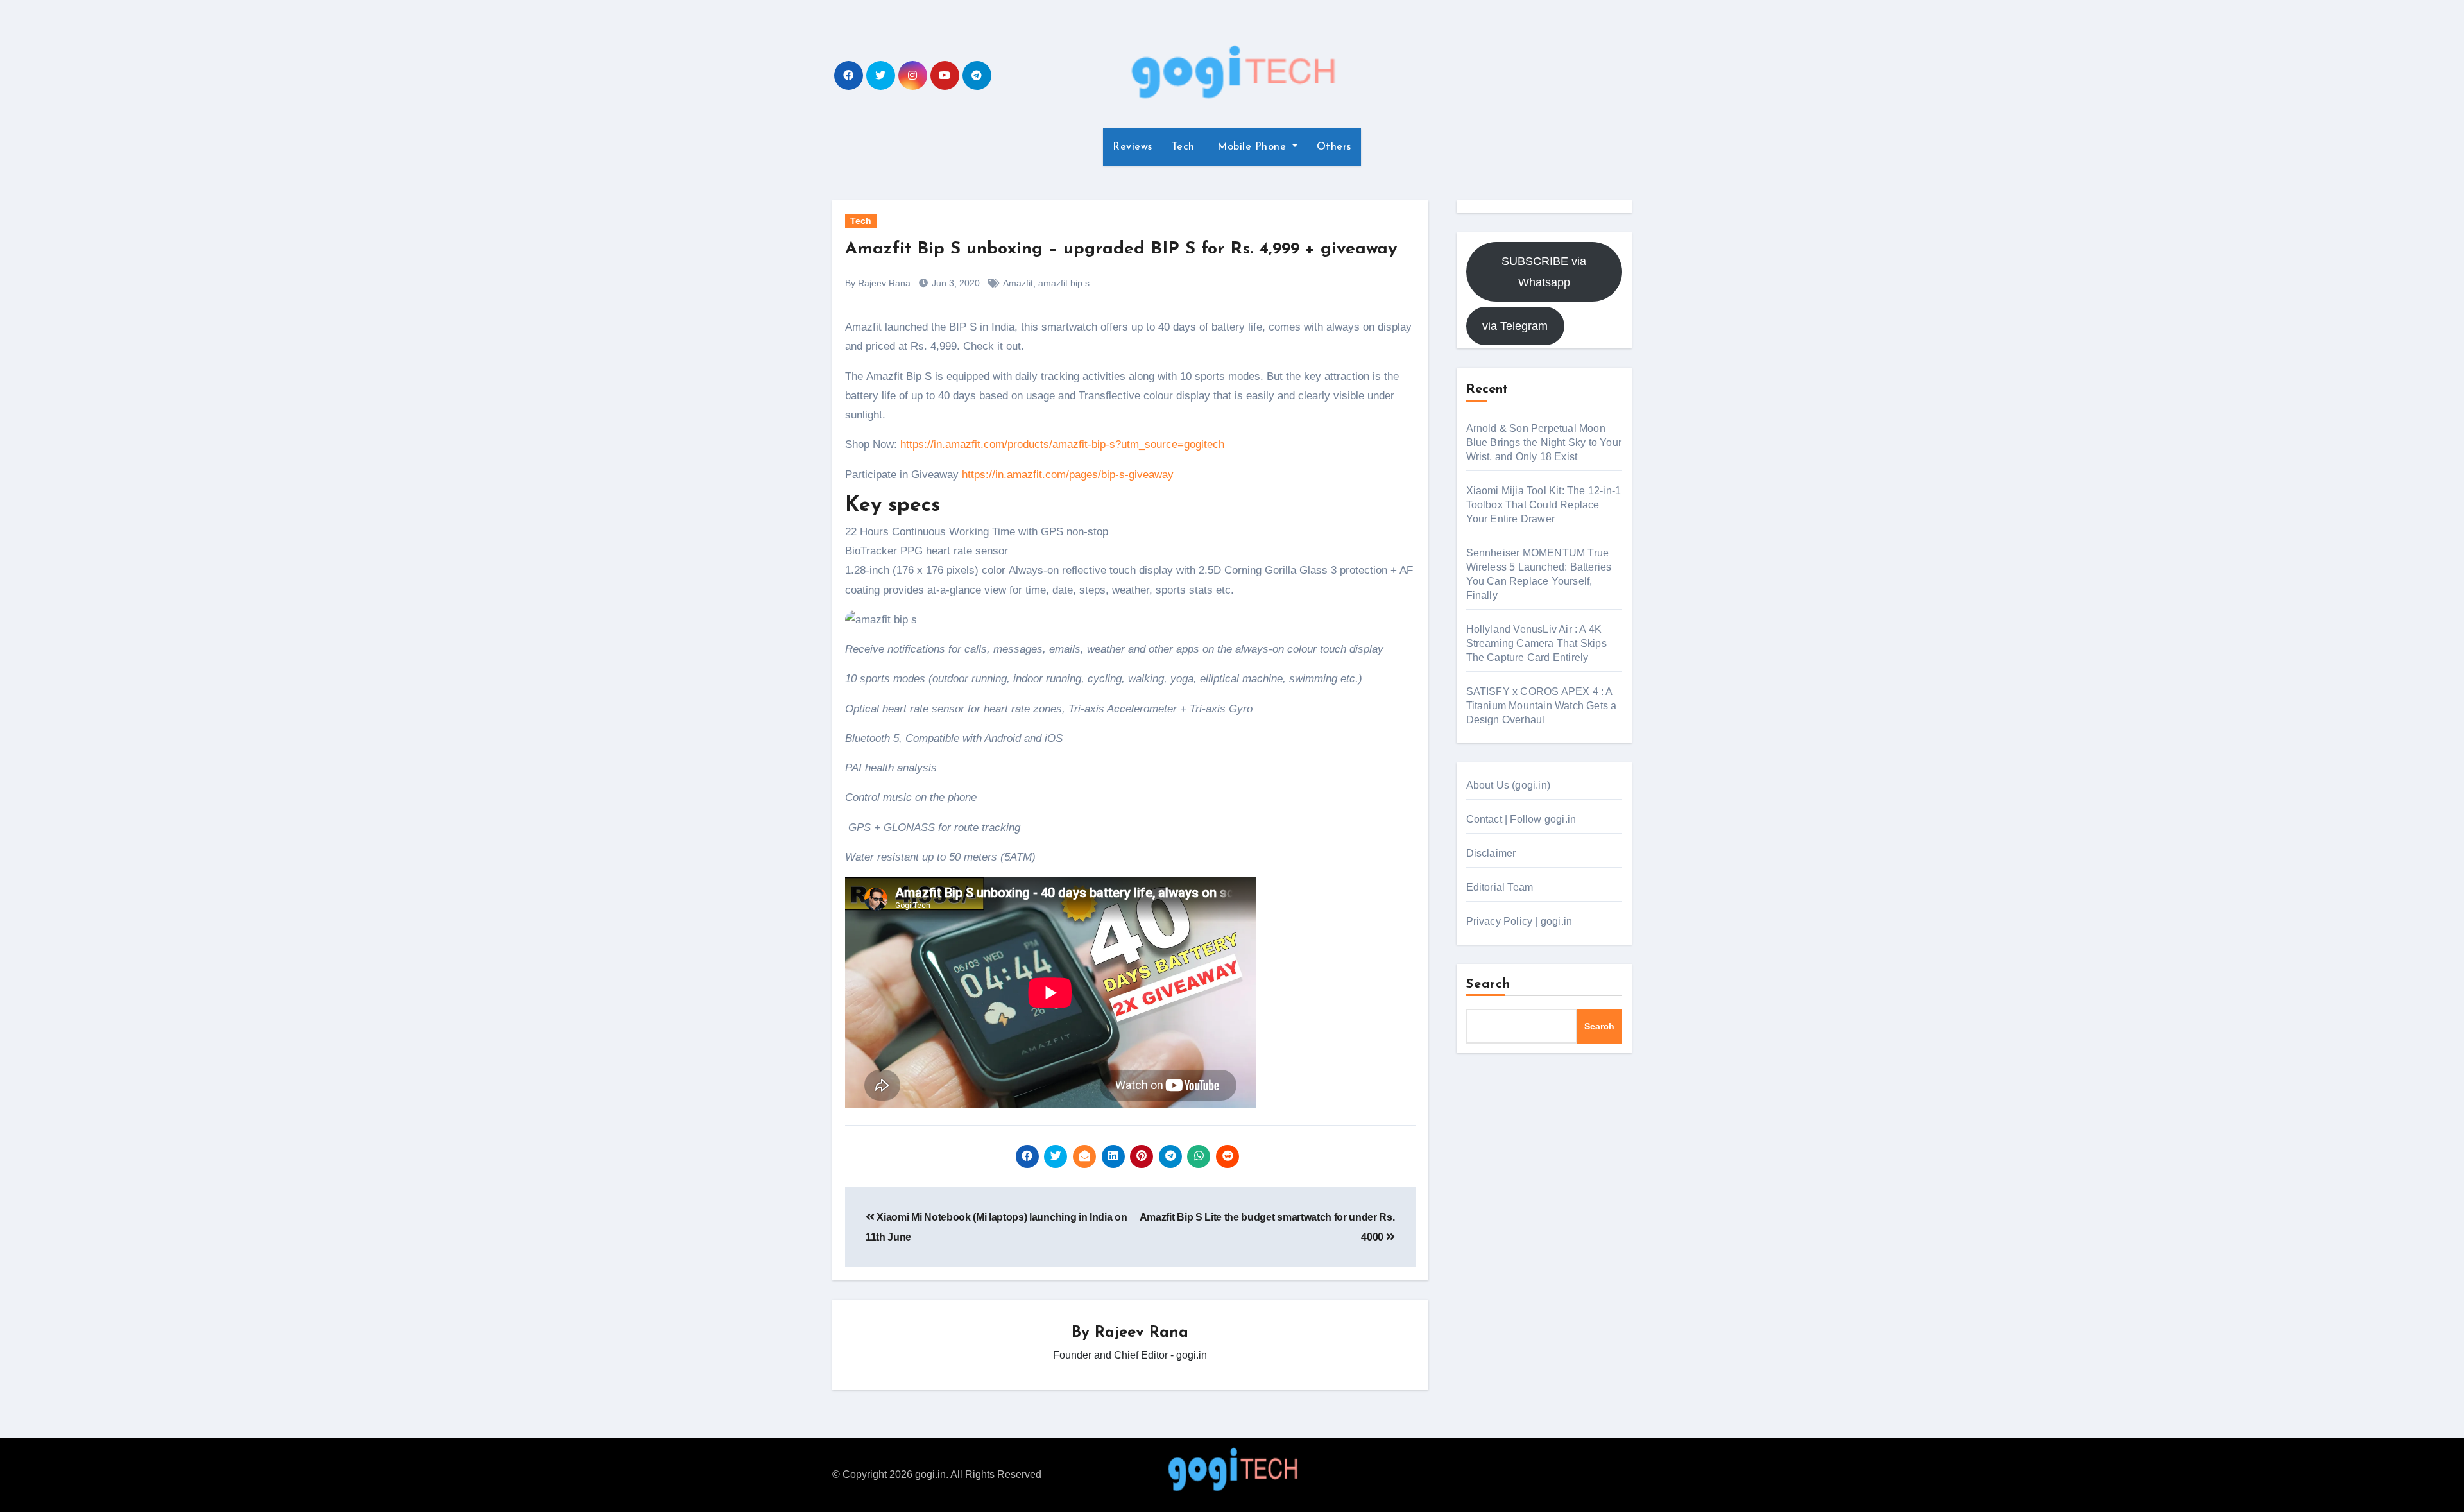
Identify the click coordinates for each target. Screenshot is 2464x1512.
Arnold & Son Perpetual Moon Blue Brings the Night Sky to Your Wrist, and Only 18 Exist (1544, 442)
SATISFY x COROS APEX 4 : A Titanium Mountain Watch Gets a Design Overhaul (1542, 706)
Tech (1183, 147)
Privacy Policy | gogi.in (1519, 921)
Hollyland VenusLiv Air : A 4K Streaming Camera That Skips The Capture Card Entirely (1536, 643)
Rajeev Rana (1142, 1333)
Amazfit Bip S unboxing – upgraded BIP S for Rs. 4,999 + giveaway (1121, 249)
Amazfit (1018, 283)
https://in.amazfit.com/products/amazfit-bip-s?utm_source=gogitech (1062, 444)
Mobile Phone (1252, 147)
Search (1489, 984)
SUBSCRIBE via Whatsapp (1544, 271)
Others (1334, 147)
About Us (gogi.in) (1509, 785)
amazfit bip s (1064, 283)
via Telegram (1515, 326)
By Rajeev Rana (878, 283)
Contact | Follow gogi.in (1521, 819)
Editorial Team (1500, 887)
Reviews (1133, 147)
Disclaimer (1491, 853)
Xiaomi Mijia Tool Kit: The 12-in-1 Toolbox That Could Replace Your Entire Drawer (1544, 505)
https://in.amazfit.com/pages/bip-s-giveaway (1068, 475)
